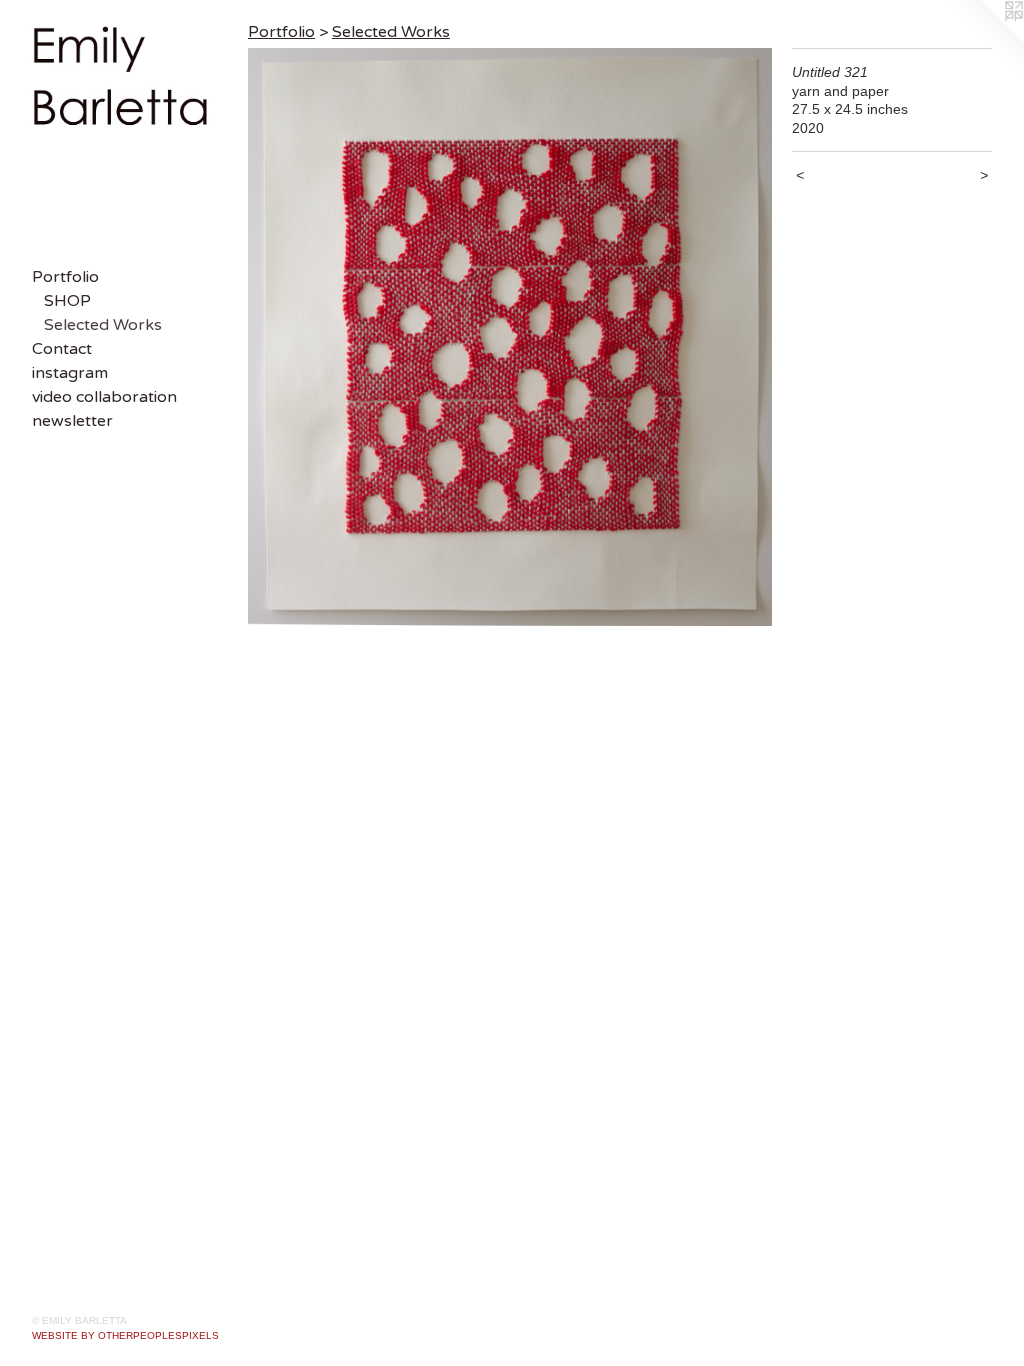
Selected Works (103, 325)
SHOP (67, 301)
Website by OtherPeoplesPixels (125, 1335)
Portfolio (65, 277)
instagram (70, 373)
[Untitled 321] (510, 337)
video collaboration (104, 397)
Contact (62, 349)
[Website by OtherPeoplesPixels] (984, 40)
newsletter (72, 421)
